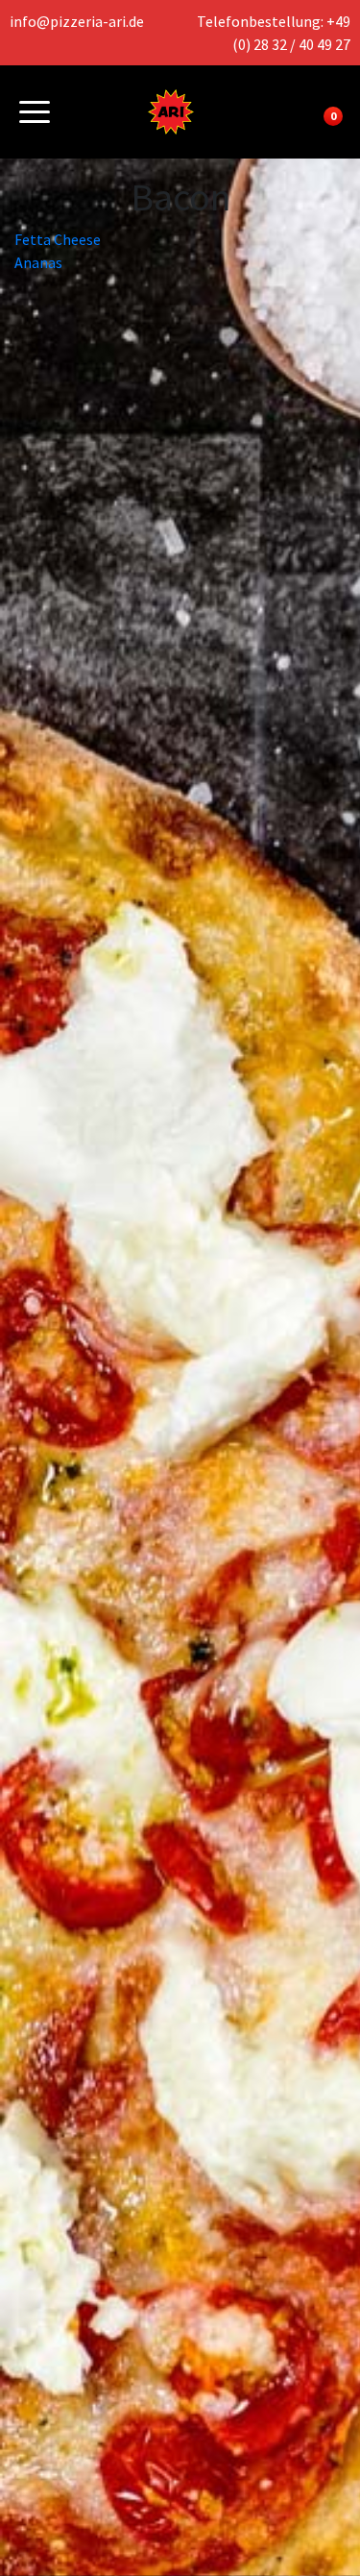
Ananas (38, 262)
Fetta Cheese (58, 239)
